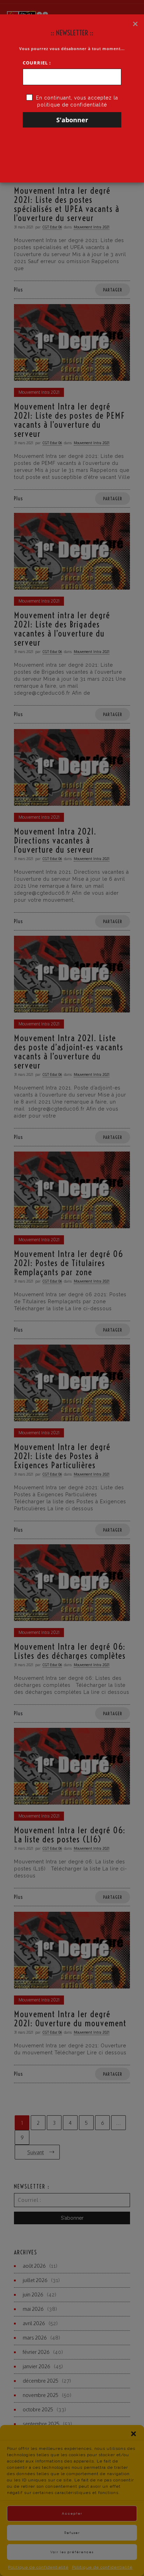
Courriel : (37, 63)
